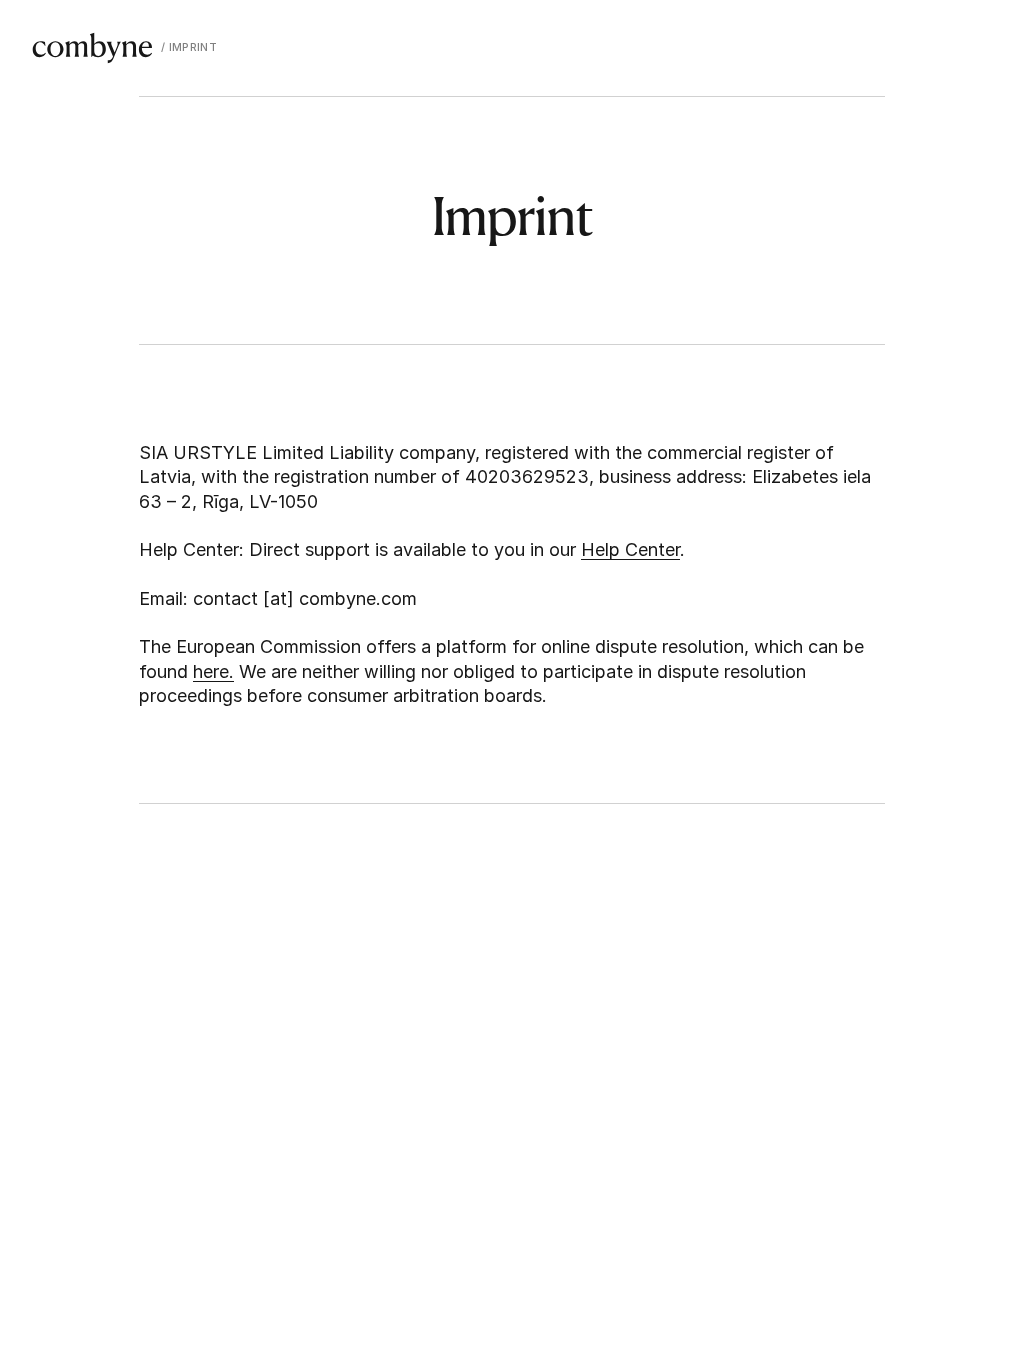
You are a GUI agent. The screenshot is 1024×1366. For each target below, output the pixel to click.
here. (213, 671)
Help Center (630, 549)
